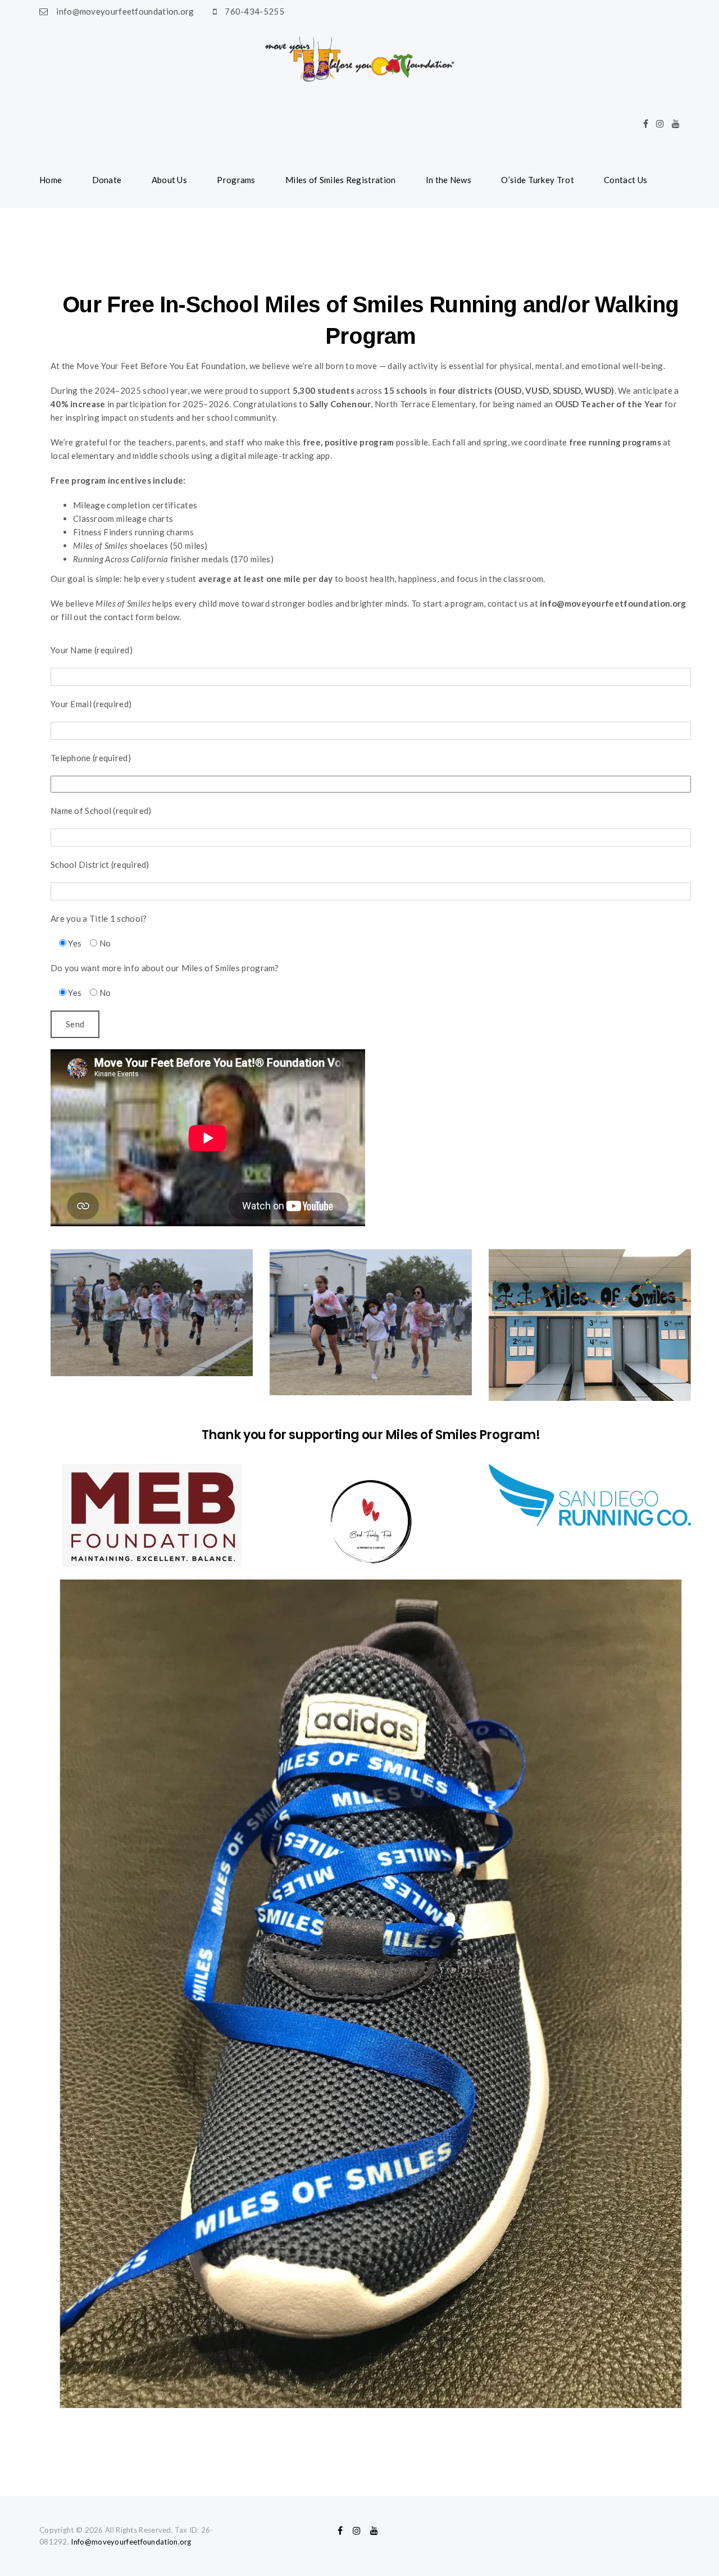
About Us (169, 180)
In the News (449, 180)
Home (51, 180)
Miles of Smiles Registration (340, 180)
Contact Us (625, 180)
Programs (236, 180)
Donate (107, 180)
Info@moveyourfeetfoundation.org (131, 2542)
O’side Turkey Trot (537, 180)
